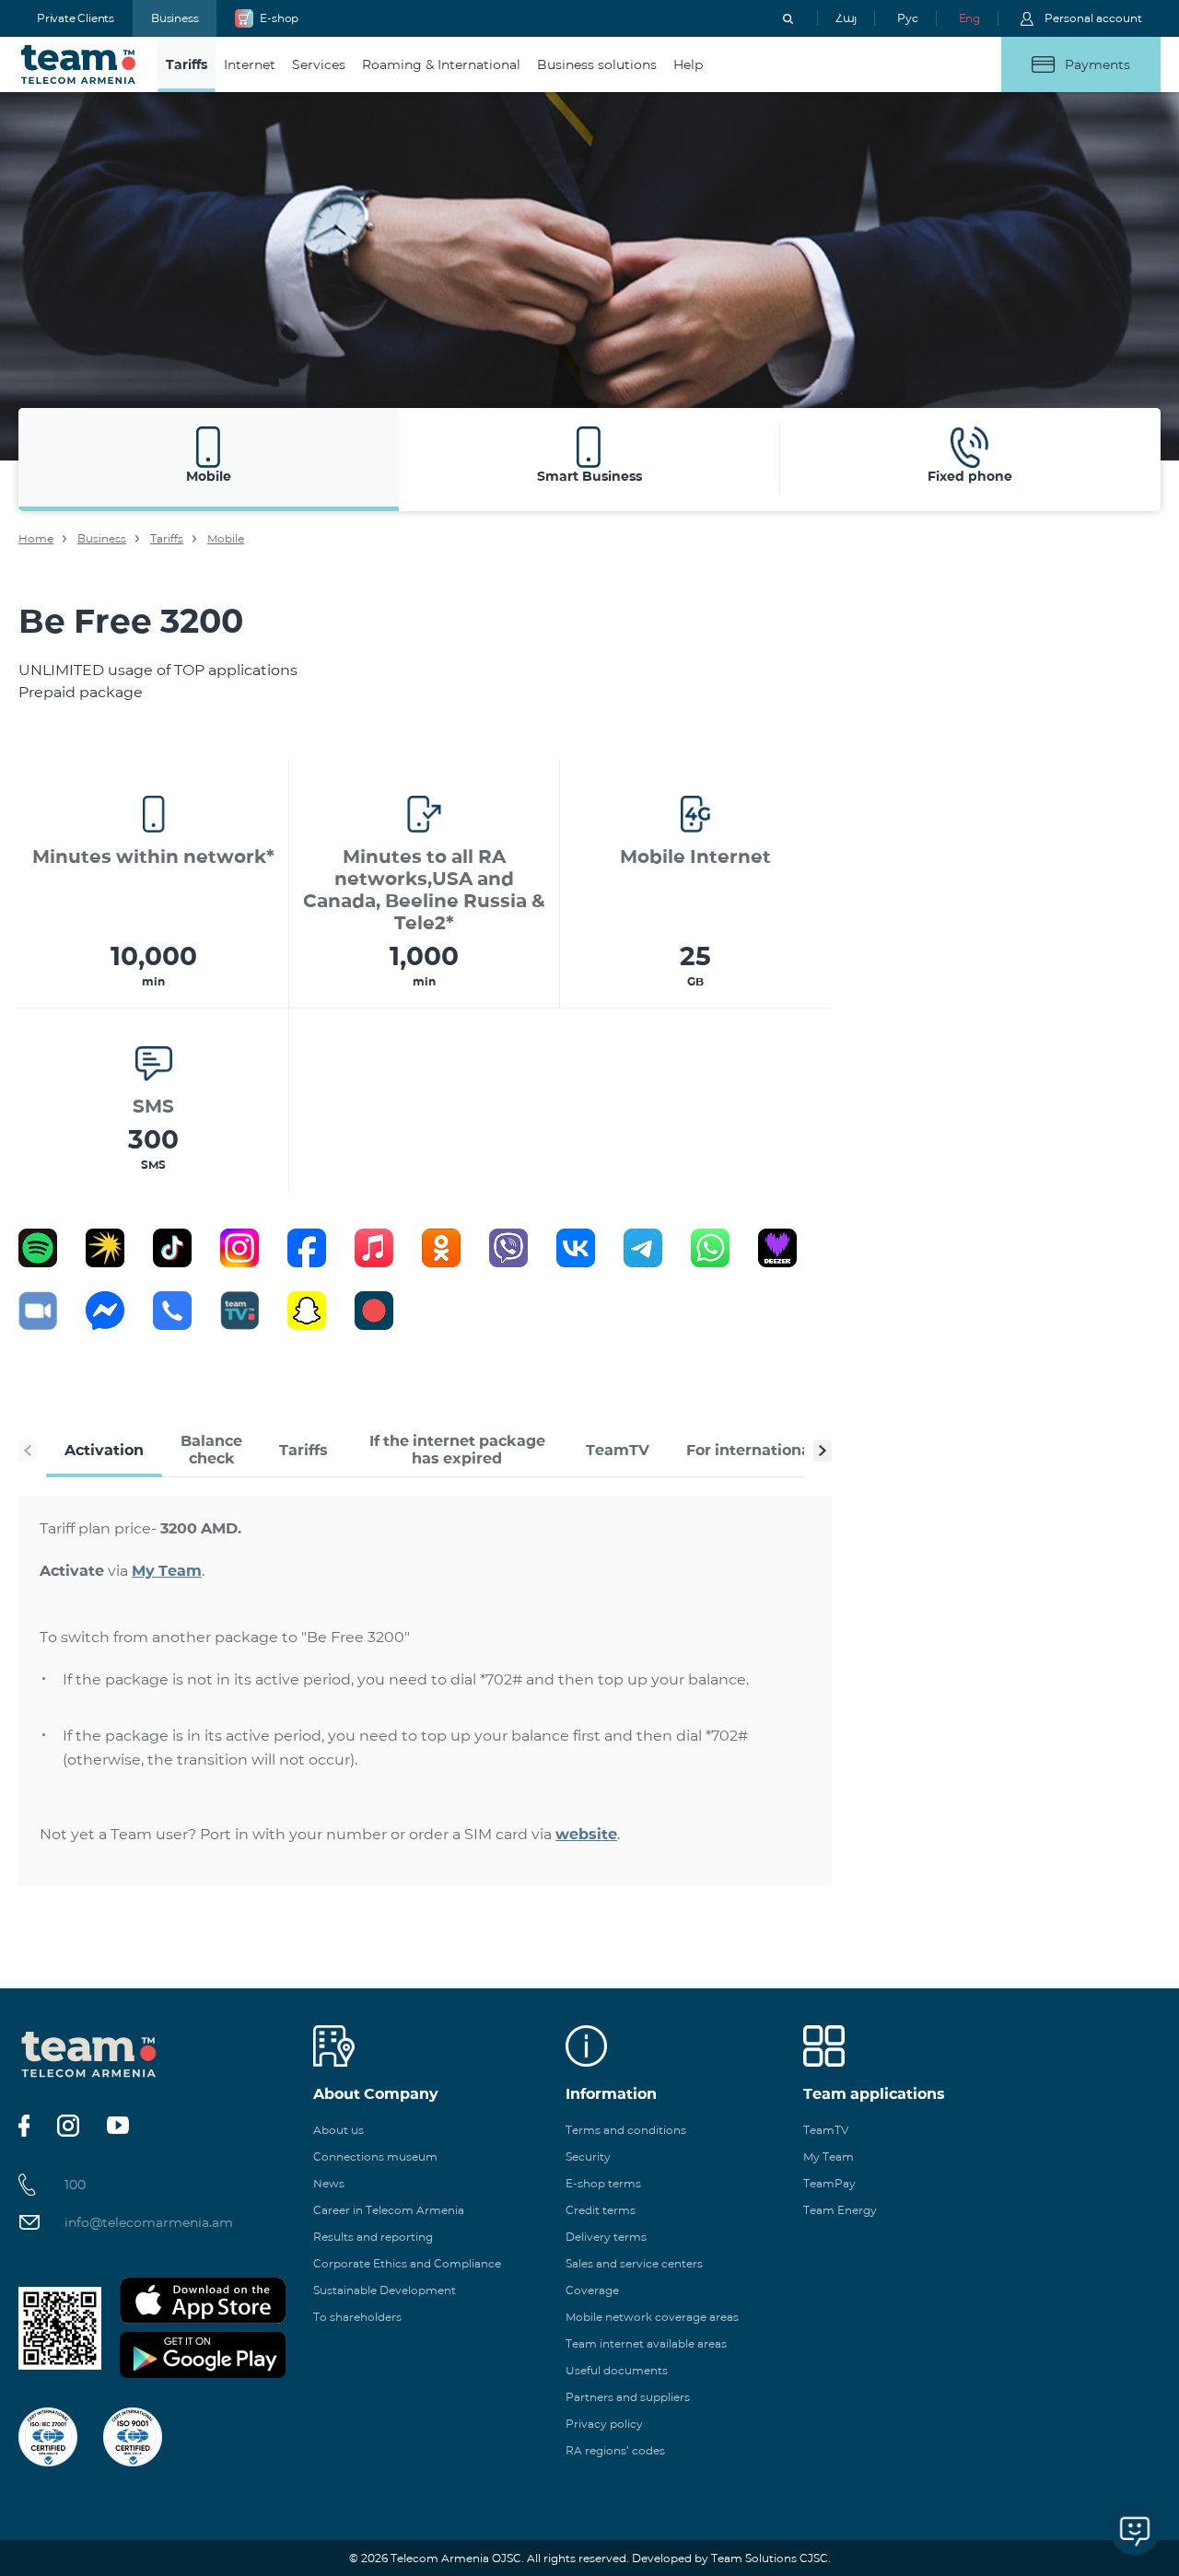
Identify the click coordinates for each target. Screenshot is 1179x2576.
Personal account (1093, 18)
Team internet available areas (646, 2343)
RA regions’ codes (615, 2450)
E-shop (279, 18)
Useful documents (617, 2370)
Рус (907, 18)
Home (36, 538)
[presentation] (28, 1451)
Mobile (226, 538)
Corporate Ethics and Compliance (407, 2263)
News (329, 2183)
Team (79, 64)
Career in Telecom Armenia (389, 2210)
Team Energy (840, 2210)
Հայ (846, 18)
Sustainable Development (385, 2290)
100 (75, 2185)
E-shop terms (603, 2183)
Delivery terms (606, 2237)
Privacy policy (604, 2424)
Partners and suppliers (628, 2397)
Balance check (211, 1450)
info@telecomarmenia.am (149, 2222)
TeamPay (829, 2183)
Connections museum (375, 2156)
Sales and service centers (634, 2263)
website (586, 1834)
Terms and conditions (626, 2130)
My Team (167, 1571)
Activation (104, 1450)
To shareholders (357, 2317)
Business (175, 18)
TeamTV (618, 1450)
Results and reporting (373, 2237)
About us (339, 2130)
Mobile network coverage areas (652, 2317)
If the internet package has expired (457, 1450)
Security (588, 2156)
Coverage (592, 2290)
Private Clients (76, 18)
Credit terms (601, 2210)
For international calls (770, 1450)
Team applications (874, 2094)
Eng (969, 18)
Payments (1097, 64)
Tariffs (167, 538)
